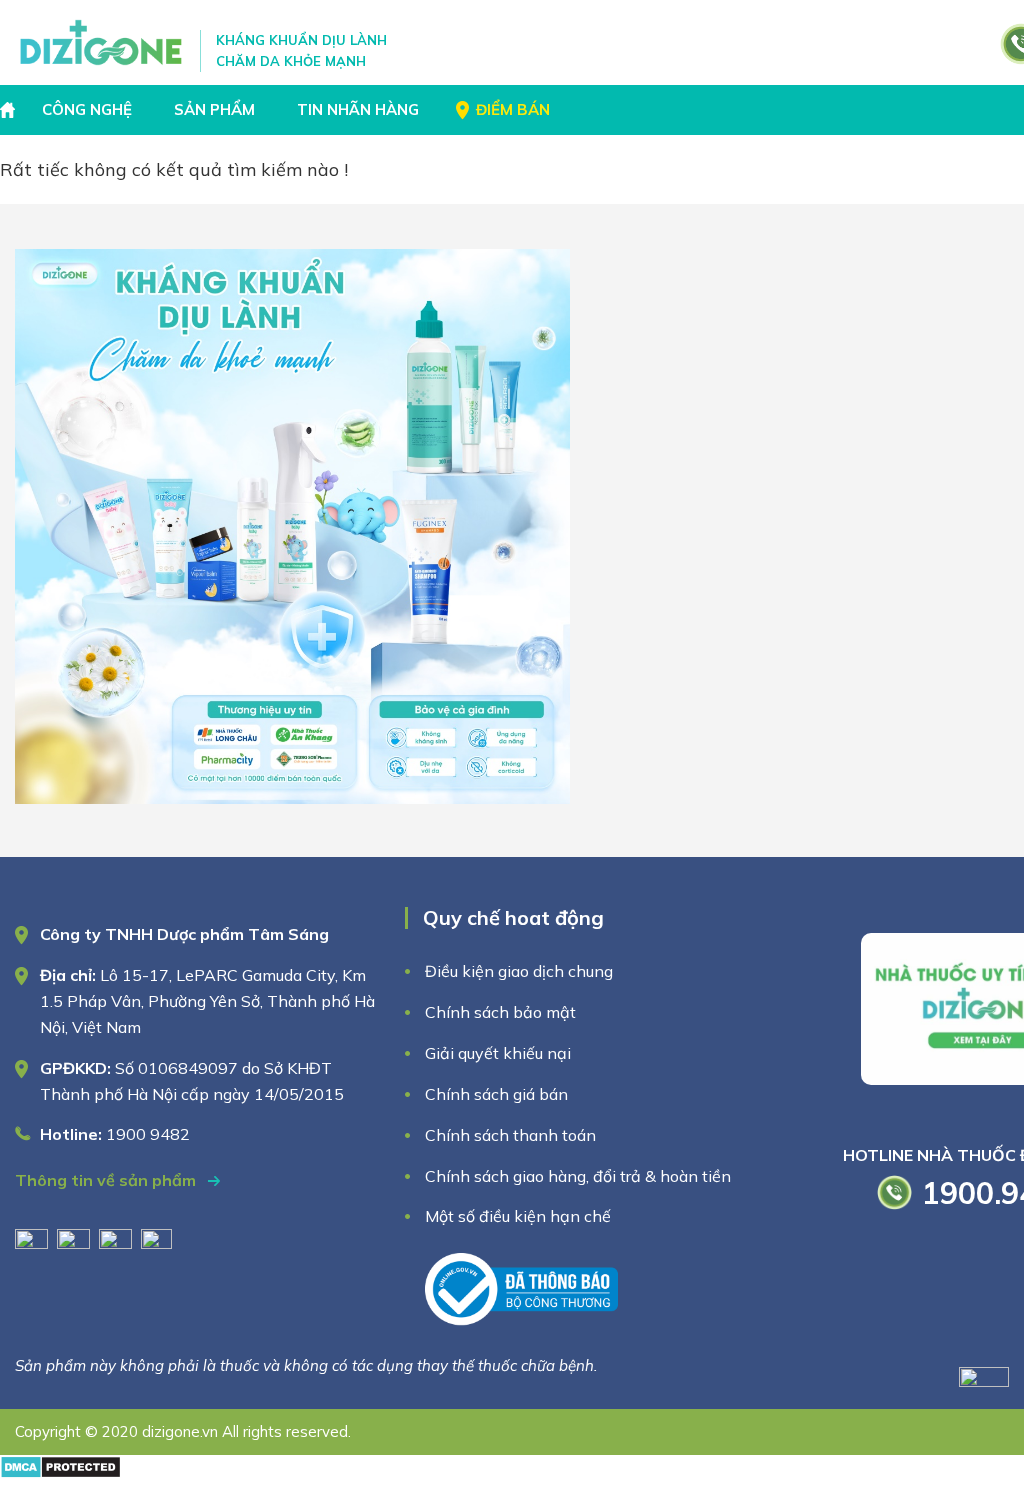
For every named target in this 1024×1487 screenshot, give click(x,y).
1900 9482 (148, 1134)
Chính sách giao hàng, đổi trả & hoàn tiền (578, 1176)
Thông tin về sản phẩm (107, 1180)
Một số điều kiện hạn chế (518, 1216)
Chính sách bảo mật (502, 1012)
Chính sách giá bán (496, 1094)
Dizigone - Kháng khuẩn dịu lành (102, 42)
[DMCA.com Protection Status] (60, 1472)
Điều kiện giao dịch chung (519, 971)
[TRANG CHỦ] (10, 110)
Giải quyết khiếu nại (498, 1053)
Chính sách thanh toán (510, 1135)
